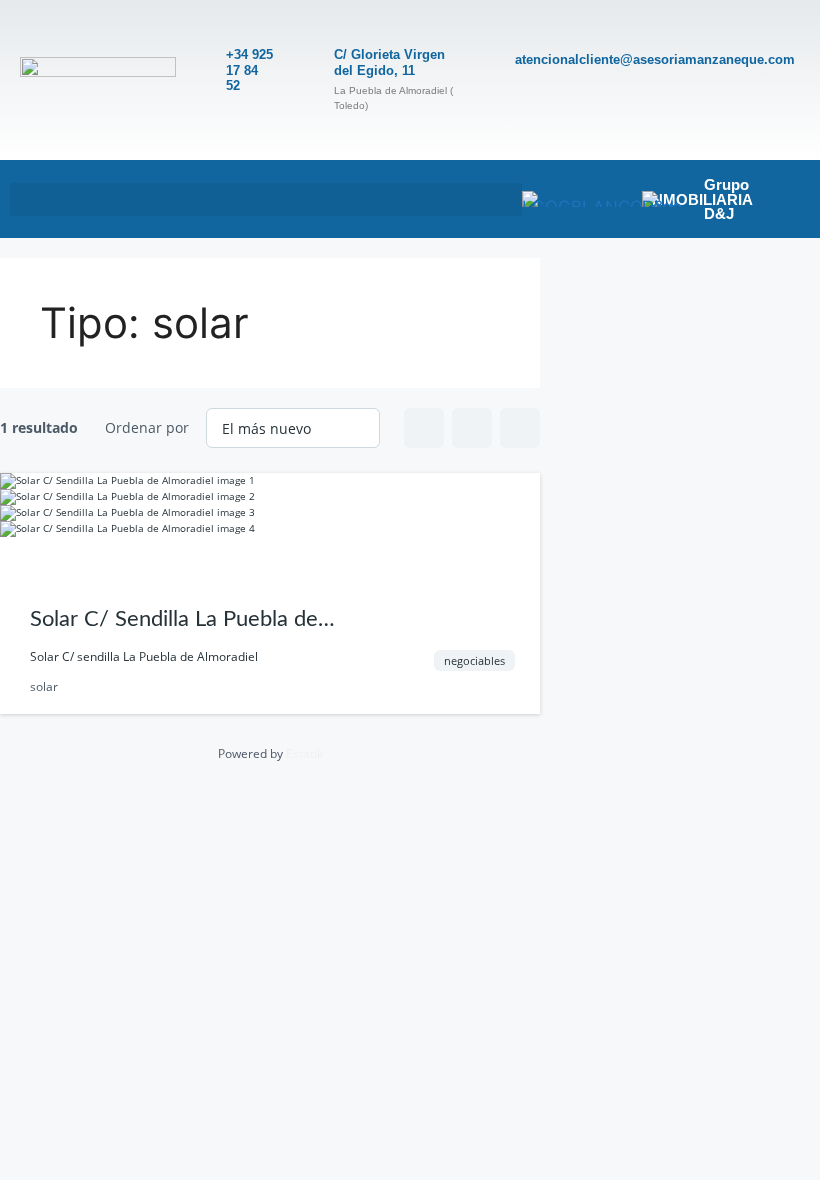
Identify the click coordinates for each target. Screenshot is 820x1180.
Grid (424, 428)
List (472, 428)
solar (44, 686)
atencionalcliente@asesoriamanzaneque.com (655, 59)
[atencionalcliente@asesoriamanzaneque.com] (491, 62)
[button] (266, 199)
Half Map (520, 428)
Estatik (304, 753)
